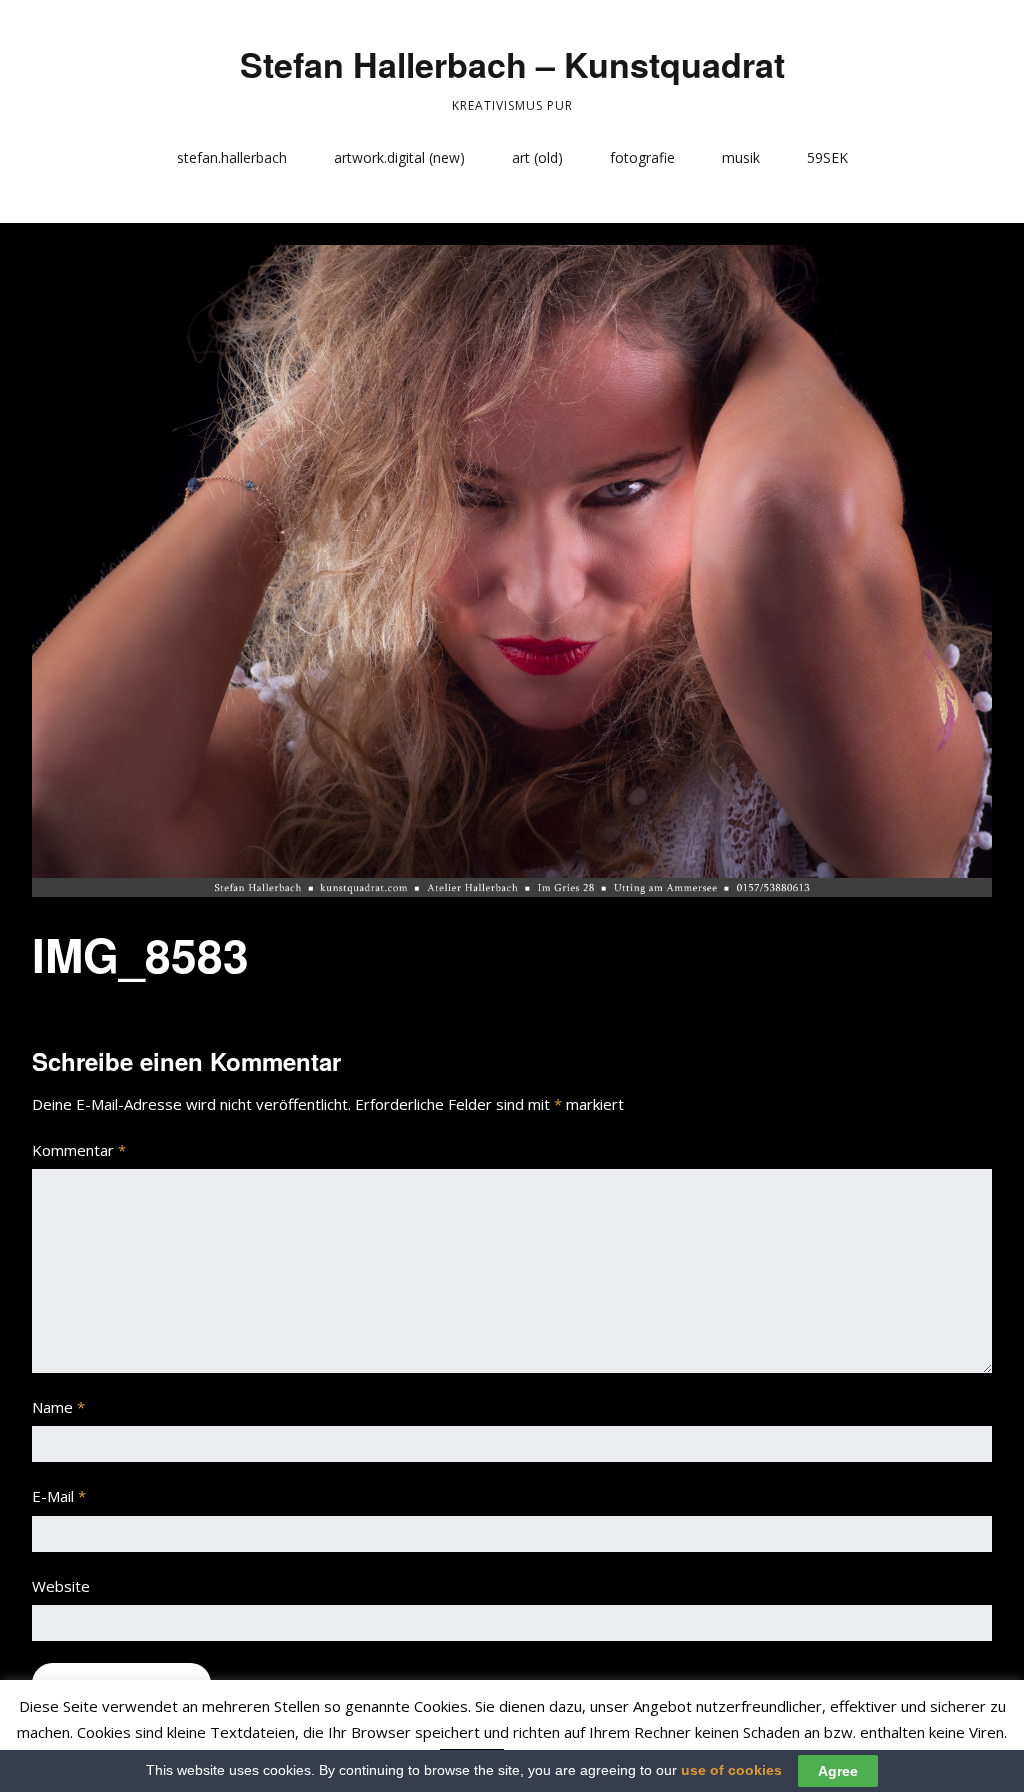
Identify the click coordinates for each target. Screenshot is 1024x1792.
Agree (838, 1771)
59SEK (827, 157)
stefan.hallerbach (232, 157)
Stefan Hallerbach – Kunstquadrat (512, 64)
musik (741, 157)
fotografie (642, 157)
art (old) (537, 157)
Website (61, 1586)
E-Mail (59, 1496)
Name (58, 1407)
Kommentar (79, 1150)
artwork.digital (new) (399, 157)
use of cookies (731, 1770)
